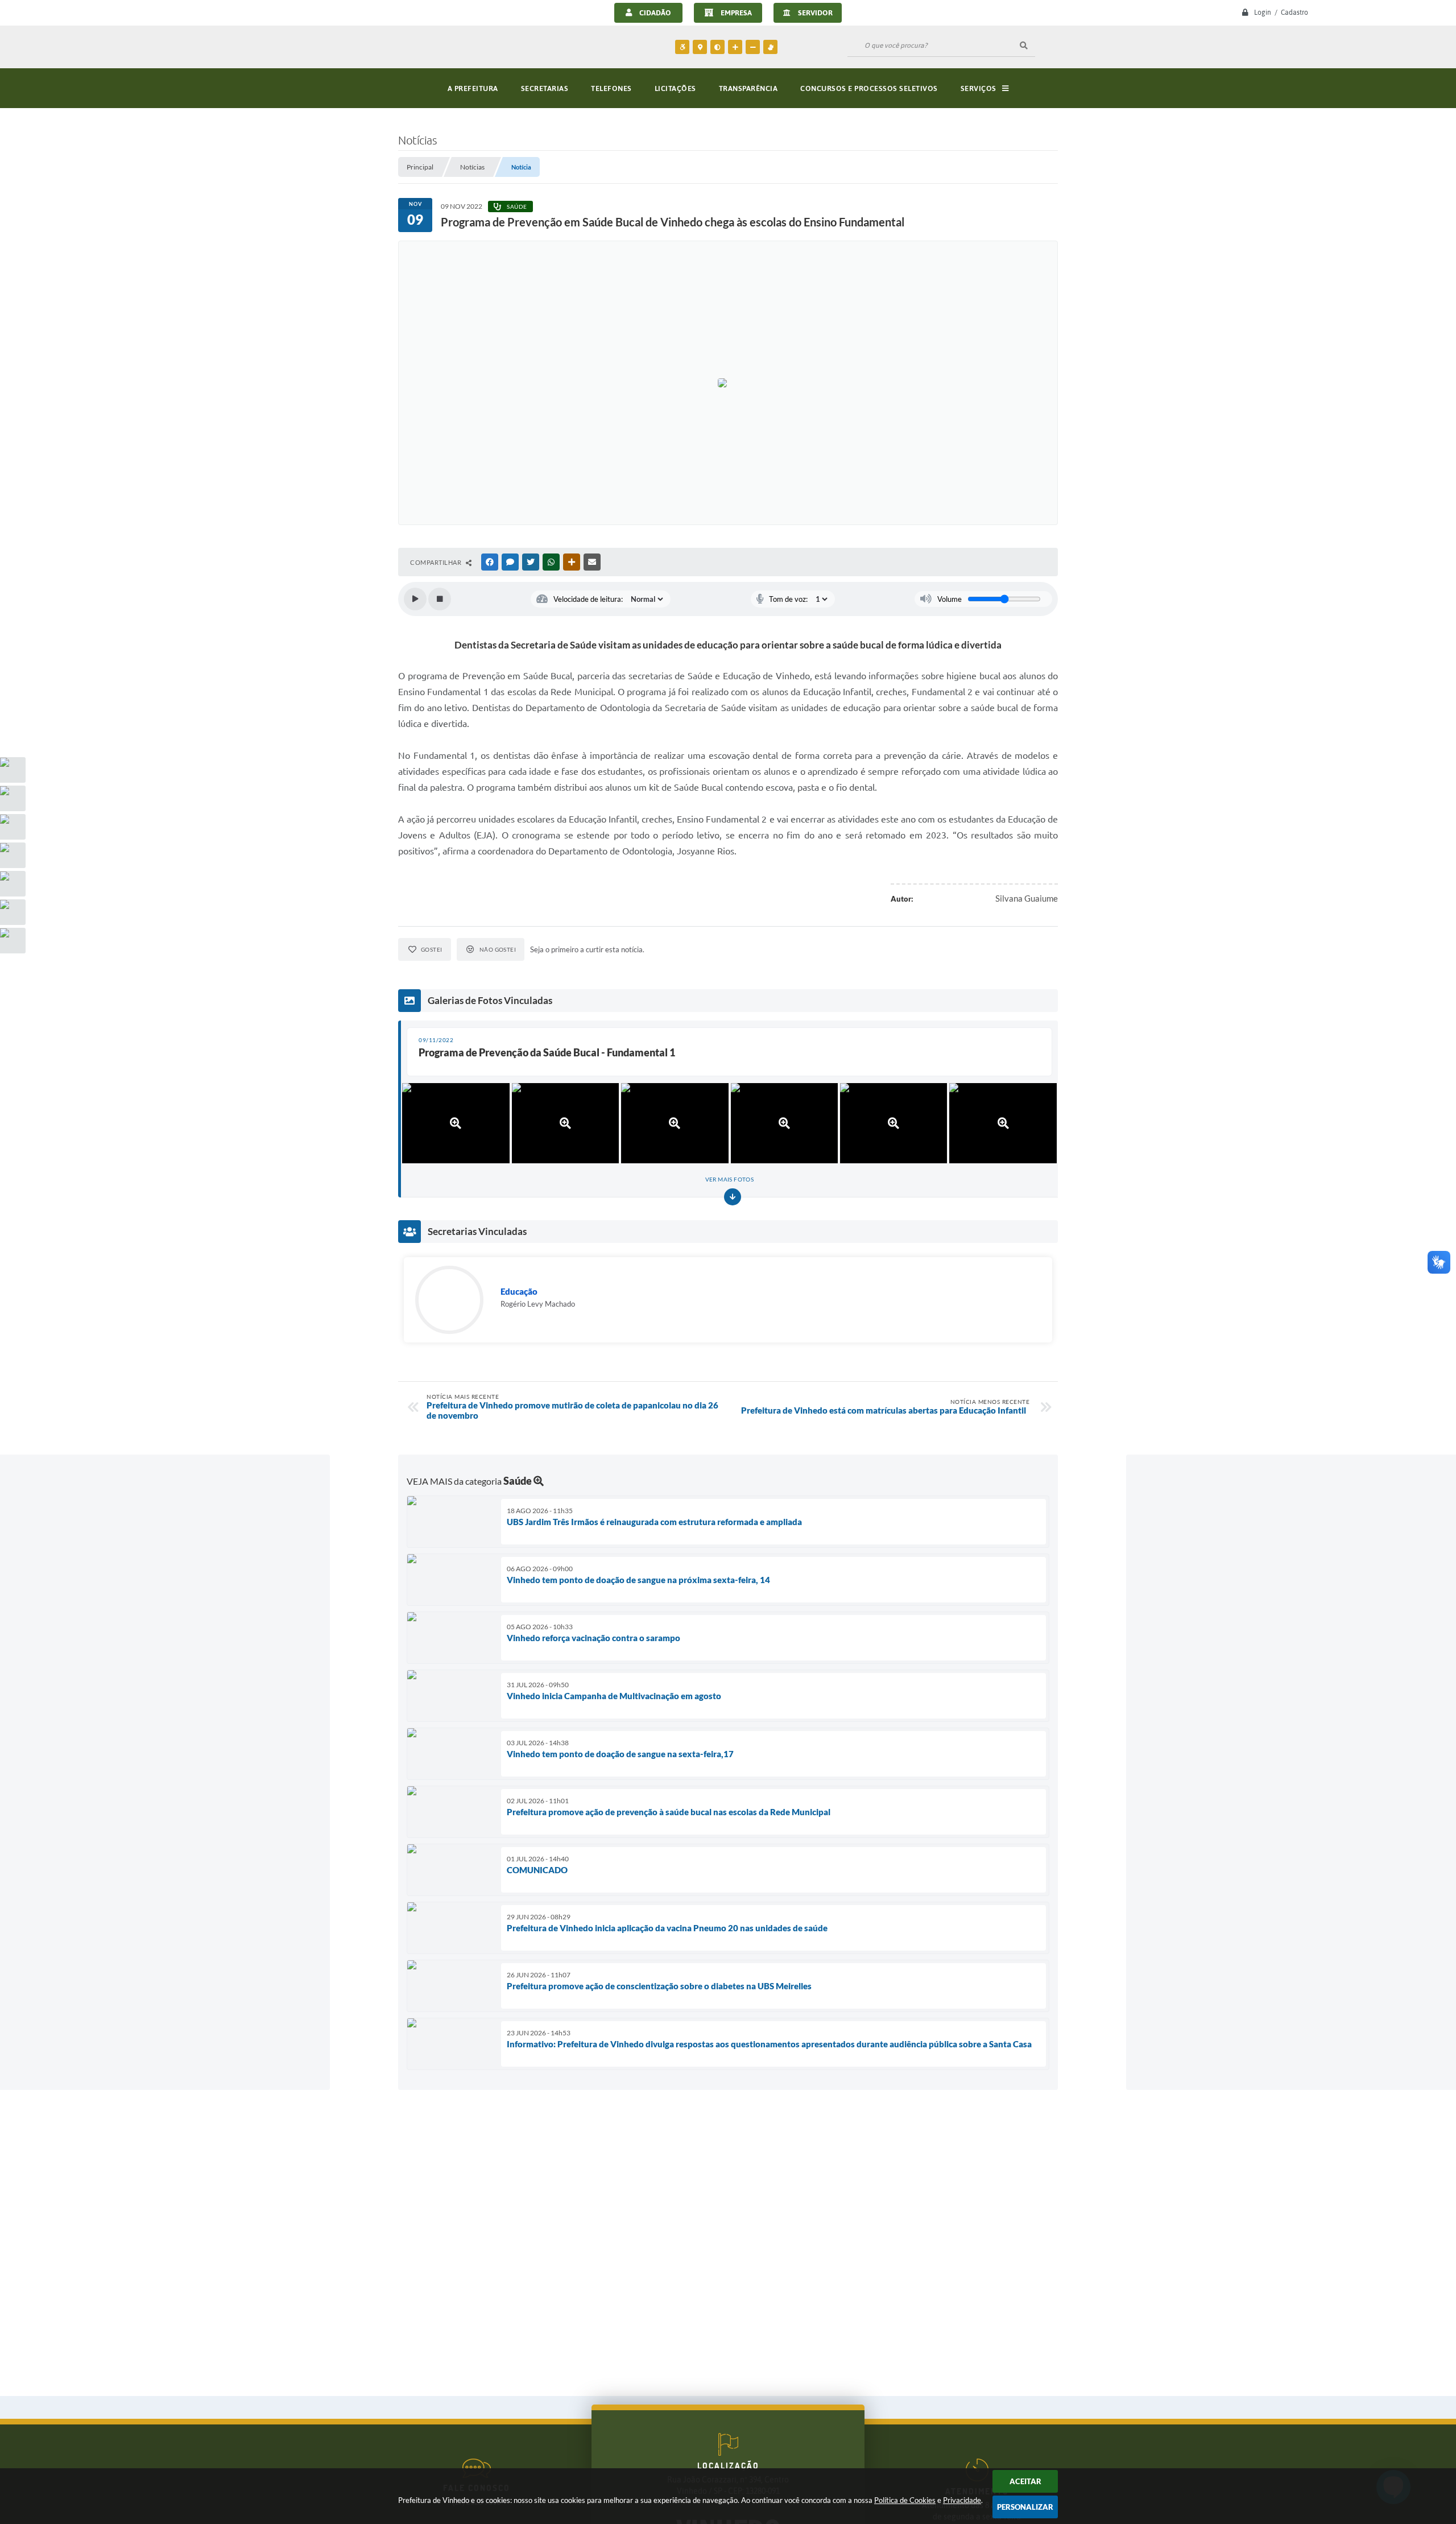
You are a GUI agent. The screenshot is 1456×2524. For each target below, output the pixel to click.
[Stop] (440, 599)
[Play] (415, 599)
